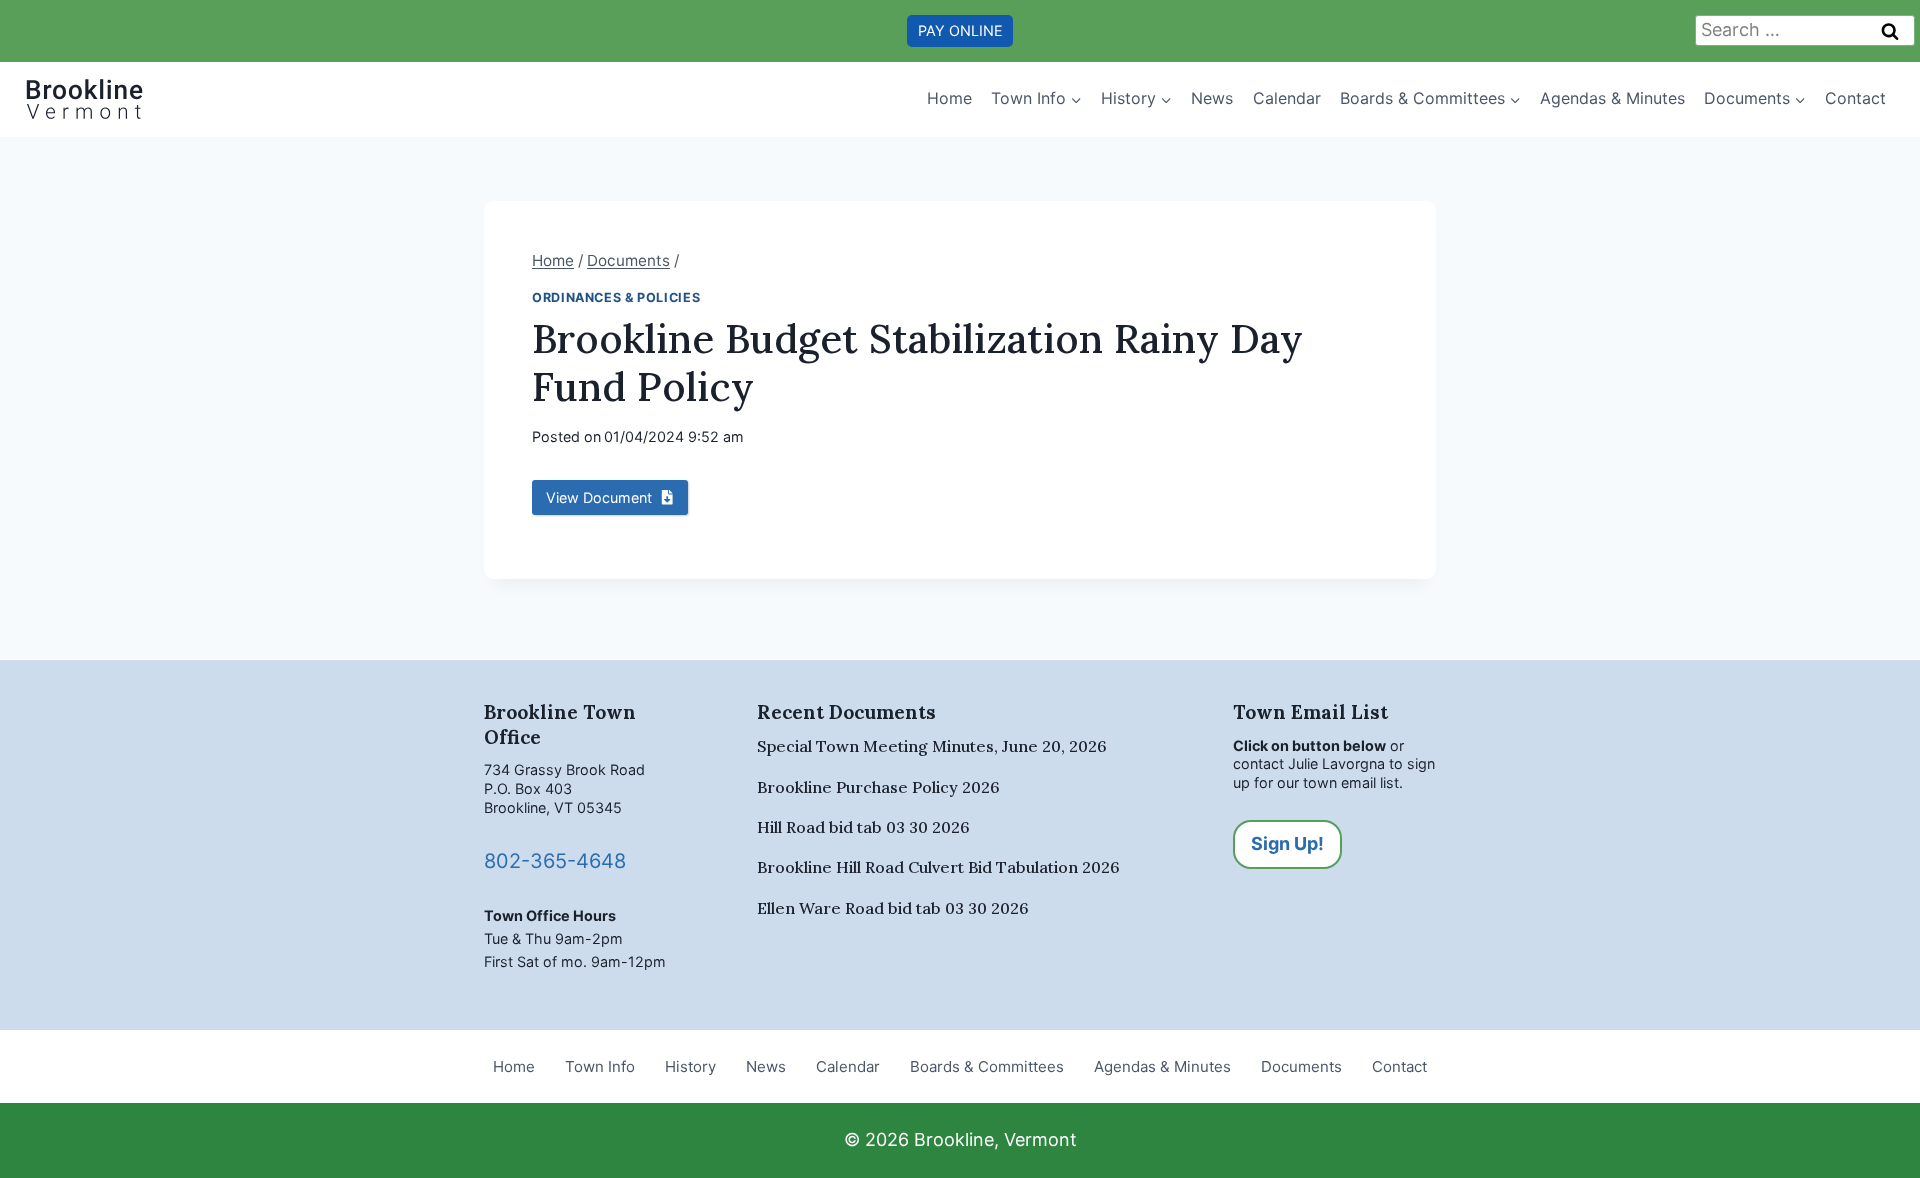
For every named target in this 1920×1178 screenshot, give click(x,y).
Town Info (600, 1066)
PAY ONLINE (960, 30)
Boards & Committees (987, 1066)
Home (949, 98)
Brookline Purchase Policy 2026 (878, 787)
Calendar (1287, 98)
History (690, 1066)
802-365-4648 (555, 861)
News (1212, 98)
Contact (1855, 98)
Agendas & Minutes (1612, 98)
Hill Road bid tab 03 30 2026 (863, 827)
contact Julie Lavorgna (1309, 763)
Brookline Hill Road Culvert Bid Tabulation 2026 (938, 867)
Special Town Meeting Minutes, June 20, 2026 (932, 746)
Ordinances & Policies (616, 297)
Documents (1301, 1066)
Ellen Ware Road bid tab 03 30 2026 (893, 908)
